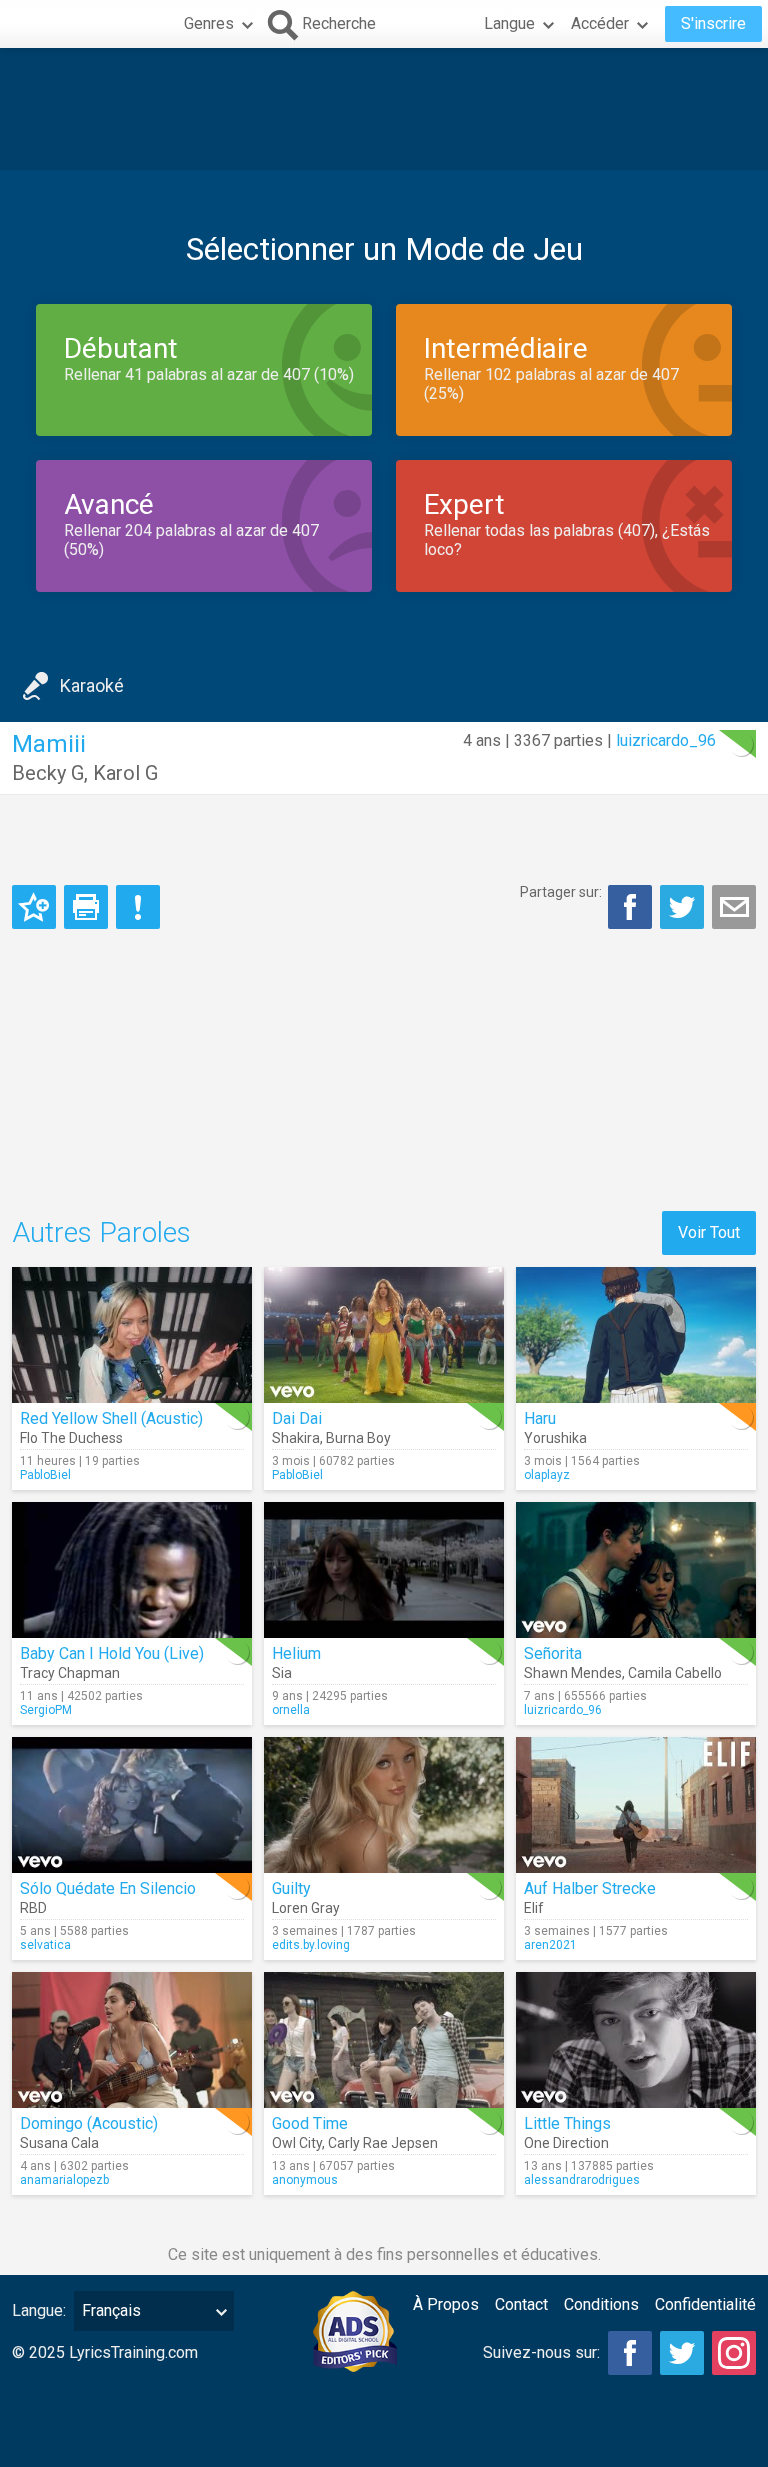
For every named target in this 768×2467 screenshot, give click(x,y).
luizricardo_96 (666, 740)
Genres (209, 23)
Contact (521, 2304)
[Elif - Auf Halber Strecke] (636, 1805)
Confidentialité (705, 2304)
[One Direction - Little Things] (636, 2040)
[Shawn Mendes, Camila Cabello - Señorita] (636, 1570)
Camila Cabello (675, 1673)
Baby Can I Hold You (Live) (112, 1653)
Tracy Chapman (70, 1673)
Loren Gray (306, 1908)
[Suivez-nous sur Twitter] (682, 2353)
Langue (509, 23)
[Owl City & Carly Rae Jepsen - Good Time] (384, 2040)
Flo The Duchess (71, 1438)
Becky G (48, 773)
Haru (540, 1418)
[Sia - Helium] (384, 1570)
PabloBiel (45, 1475)
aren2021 (550, 1945)
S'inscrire (713, 23)
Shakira (296, 1438)
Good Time (310, 2123)
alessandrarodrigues (582, 2180)
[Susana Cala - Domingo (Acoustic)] (132, 2040)
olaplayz (547, 1475)
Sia (282, 1673)
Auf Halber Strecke (590, 1888)
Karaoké (92, 685)
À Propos (446, 2304)
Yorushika (555, 1438)
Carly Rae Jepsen (383, 2143)
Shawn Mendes (573, 1673)
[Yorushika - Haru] (636, 1335)
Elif (534, 1908)
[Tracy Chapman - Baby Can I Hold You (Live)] (132, 1570)
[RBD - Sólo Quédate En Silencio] (132, 1805)
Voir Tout (709, 1232)
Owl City (297, 2143)
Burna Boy (358, 1438)
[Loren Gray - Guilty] (384, 1805)
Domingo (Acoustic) (89, 2123)
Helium (296, 1653)
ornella (291, 1710)
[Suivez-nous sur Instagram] (734, 2353)
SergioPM (46, 1710)
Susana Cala (59, 2143)
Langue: (39, 2310)
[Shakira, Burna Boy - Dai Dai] (384, 1335)
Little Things (567, 2123)
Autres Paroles (101, 1232)
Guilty (291, 1888)
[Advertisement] (384, 109)
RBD (33, 1908)
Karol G (125, 773)
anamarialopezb (64, 2180)
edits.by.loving (311, 1945)
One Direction (566, 2143)
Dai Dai (297, 1418)
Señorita (553, 1653)
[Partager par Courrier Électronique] (734, 907)
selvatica (45, 1945)
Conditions (601, 2304)
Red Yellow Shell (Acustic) (111, 1418)
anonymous (305, 2180)
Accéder (600, 23)
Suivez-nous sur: (541, 2352)
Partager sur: (561, 892)
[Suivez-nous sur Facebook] (630, 2353)
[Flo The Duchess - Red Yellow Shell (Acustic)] (132, 1335)
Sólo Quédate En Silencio (108, 1888)
